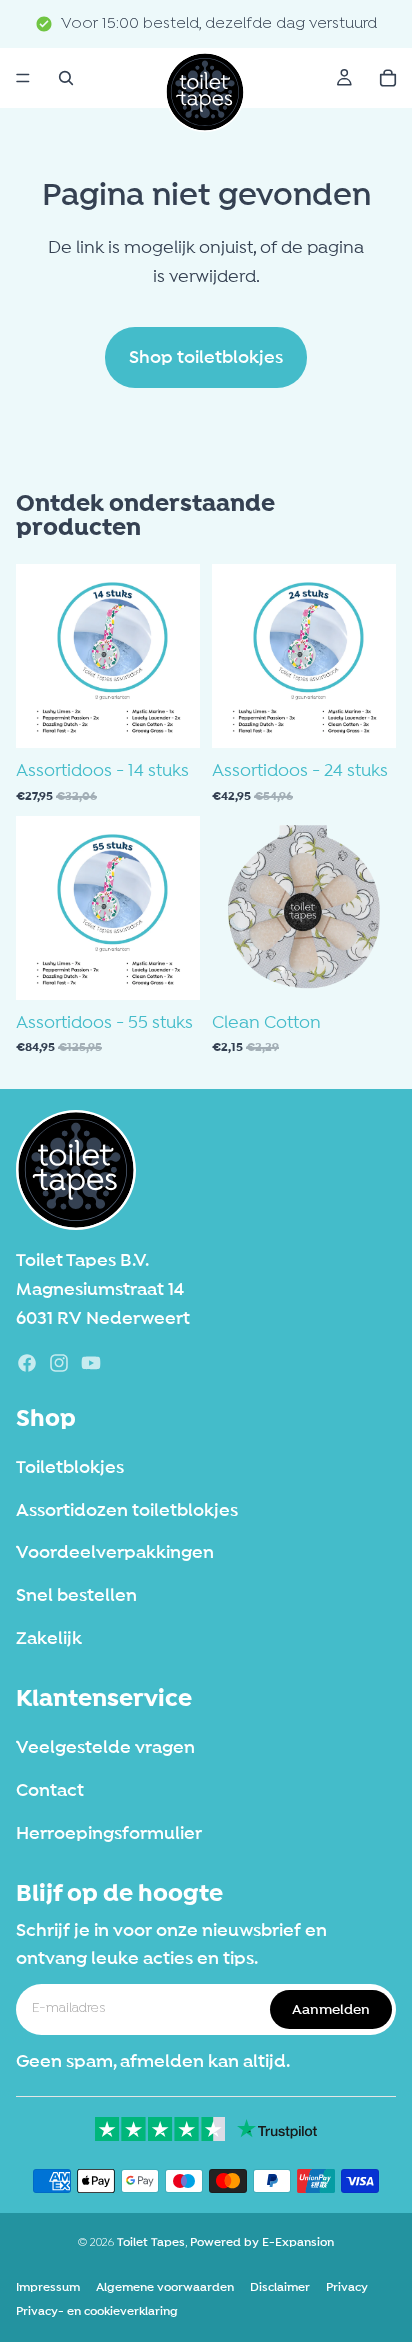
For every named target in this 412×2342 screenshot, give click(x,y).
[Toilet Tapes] (76, 1170)
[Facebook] (27, 1363)
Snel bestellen (76, 1595)
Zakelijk (49, 1638)
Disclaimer (280, 2287)
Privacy (347, 2287)
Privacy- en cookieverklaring (97, 2311)
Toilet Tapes (151, 2242)
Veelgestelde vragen (105, 1747)
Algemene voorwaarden (165, 2287)
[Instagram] (59, 1363)
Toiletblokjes (70, 1467)
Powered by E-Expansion (262, 2242)
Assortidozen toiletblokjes (127, 1509)
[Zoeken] (66, 78)
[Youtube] (91, 1363)
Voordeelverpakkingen (115, 1552)
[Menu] (23, 78)
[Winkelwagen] (388, 78)
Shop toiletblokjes (206, 357)
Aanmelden (331, 2009)
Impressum (48, 2287)
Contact (50, 1790)
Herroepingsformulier (109, 1832)
